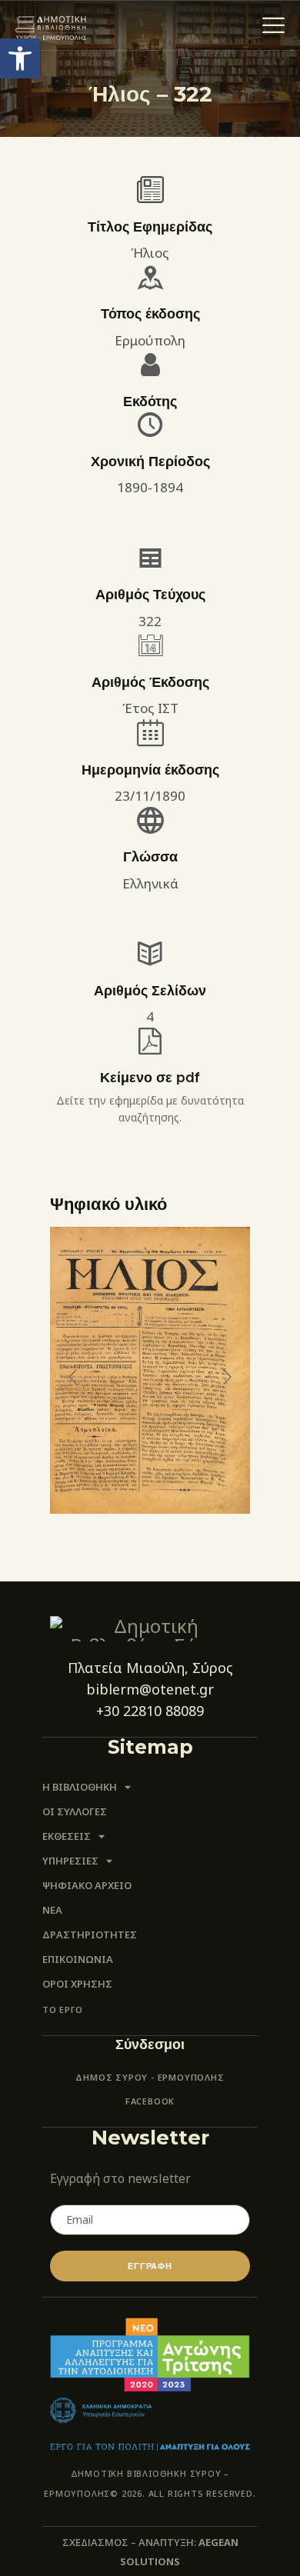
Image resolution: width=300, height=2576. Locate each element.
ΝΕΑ (52, 1910)
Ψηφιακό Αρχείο (87, 1885)
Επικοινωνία (78, 1959)
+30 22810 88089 (150, 1711)
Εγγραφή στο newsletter (120, 2178)
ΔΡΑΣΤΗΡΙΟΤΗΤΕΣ (90, 1934)
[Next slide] (226, 1377)
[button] (20, 58)
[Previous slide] (74, 1377)
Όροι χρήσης (77, 1984)
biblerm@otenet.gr (150, 1689)
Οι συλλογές (75, 1811)
